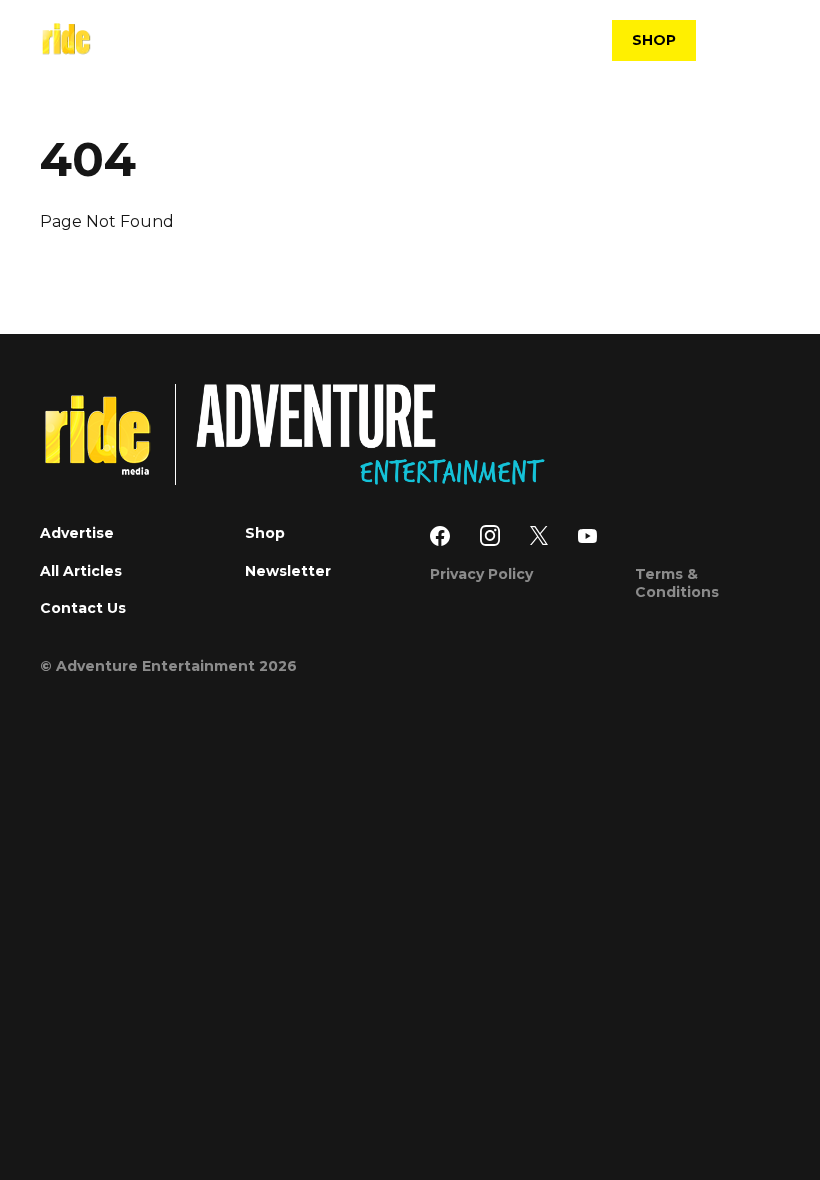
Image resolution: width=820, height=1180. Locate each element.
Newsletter (288, 571)
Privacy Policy (481, 574)
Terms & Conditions (677, 583)
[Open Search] (725, 43)
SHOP (654, 40)
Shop (265, 533)
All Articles (81, 571)
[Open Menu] (767, 41)
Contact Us (83, 608)
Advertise (77, 533)
